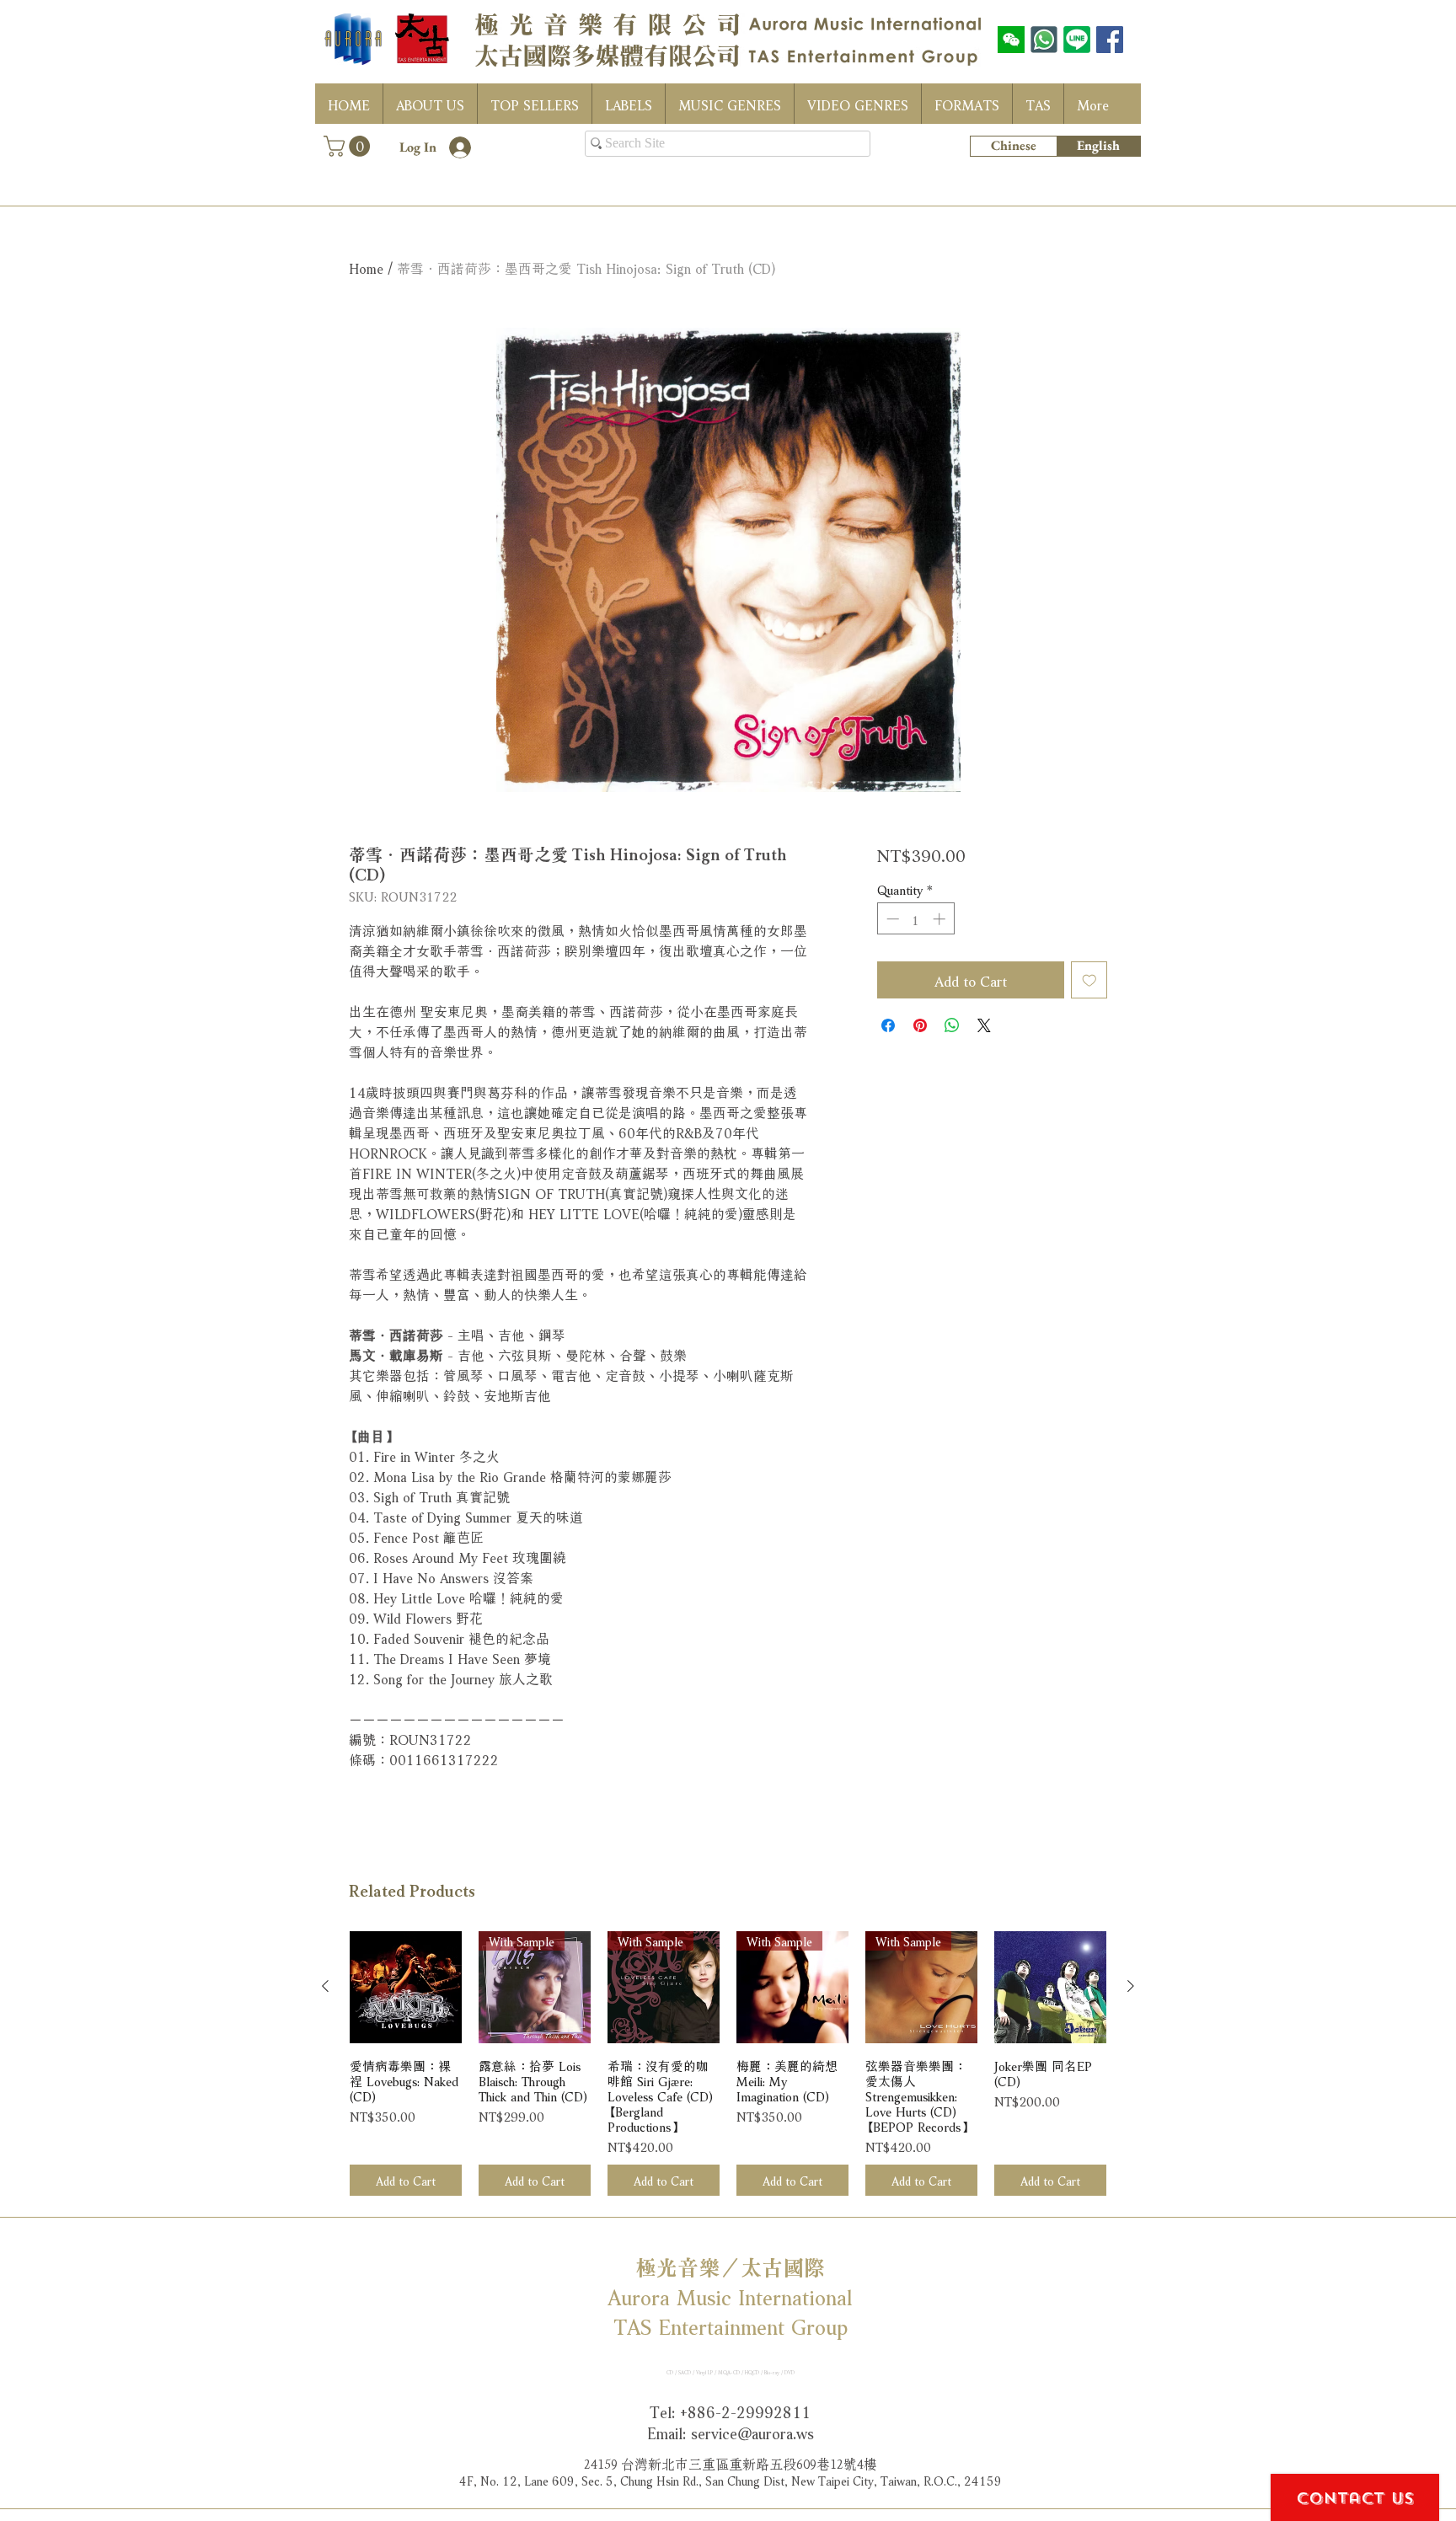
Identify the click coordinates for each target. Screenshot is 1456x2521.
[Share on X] (984, 1025)
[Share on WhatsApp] (952, 1025)
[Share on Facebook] (888, 1025)
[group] (728, 2064)
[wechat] (1011, 40)
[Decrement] (891, 919)
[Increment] (941, 919)
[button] (349, 146)
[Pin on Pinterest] (920, 1025)
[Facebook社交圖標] (1110, 40)
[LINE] (1077, 40)
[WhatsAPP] (1044, 40)
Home (366, 267)
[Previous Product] (325, 1986)
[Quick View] (406, 1987)
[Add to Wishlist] (1089, 980)
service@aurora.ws (752, 2432)
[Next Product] (1131, 1986)
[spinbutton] (915, 919)
